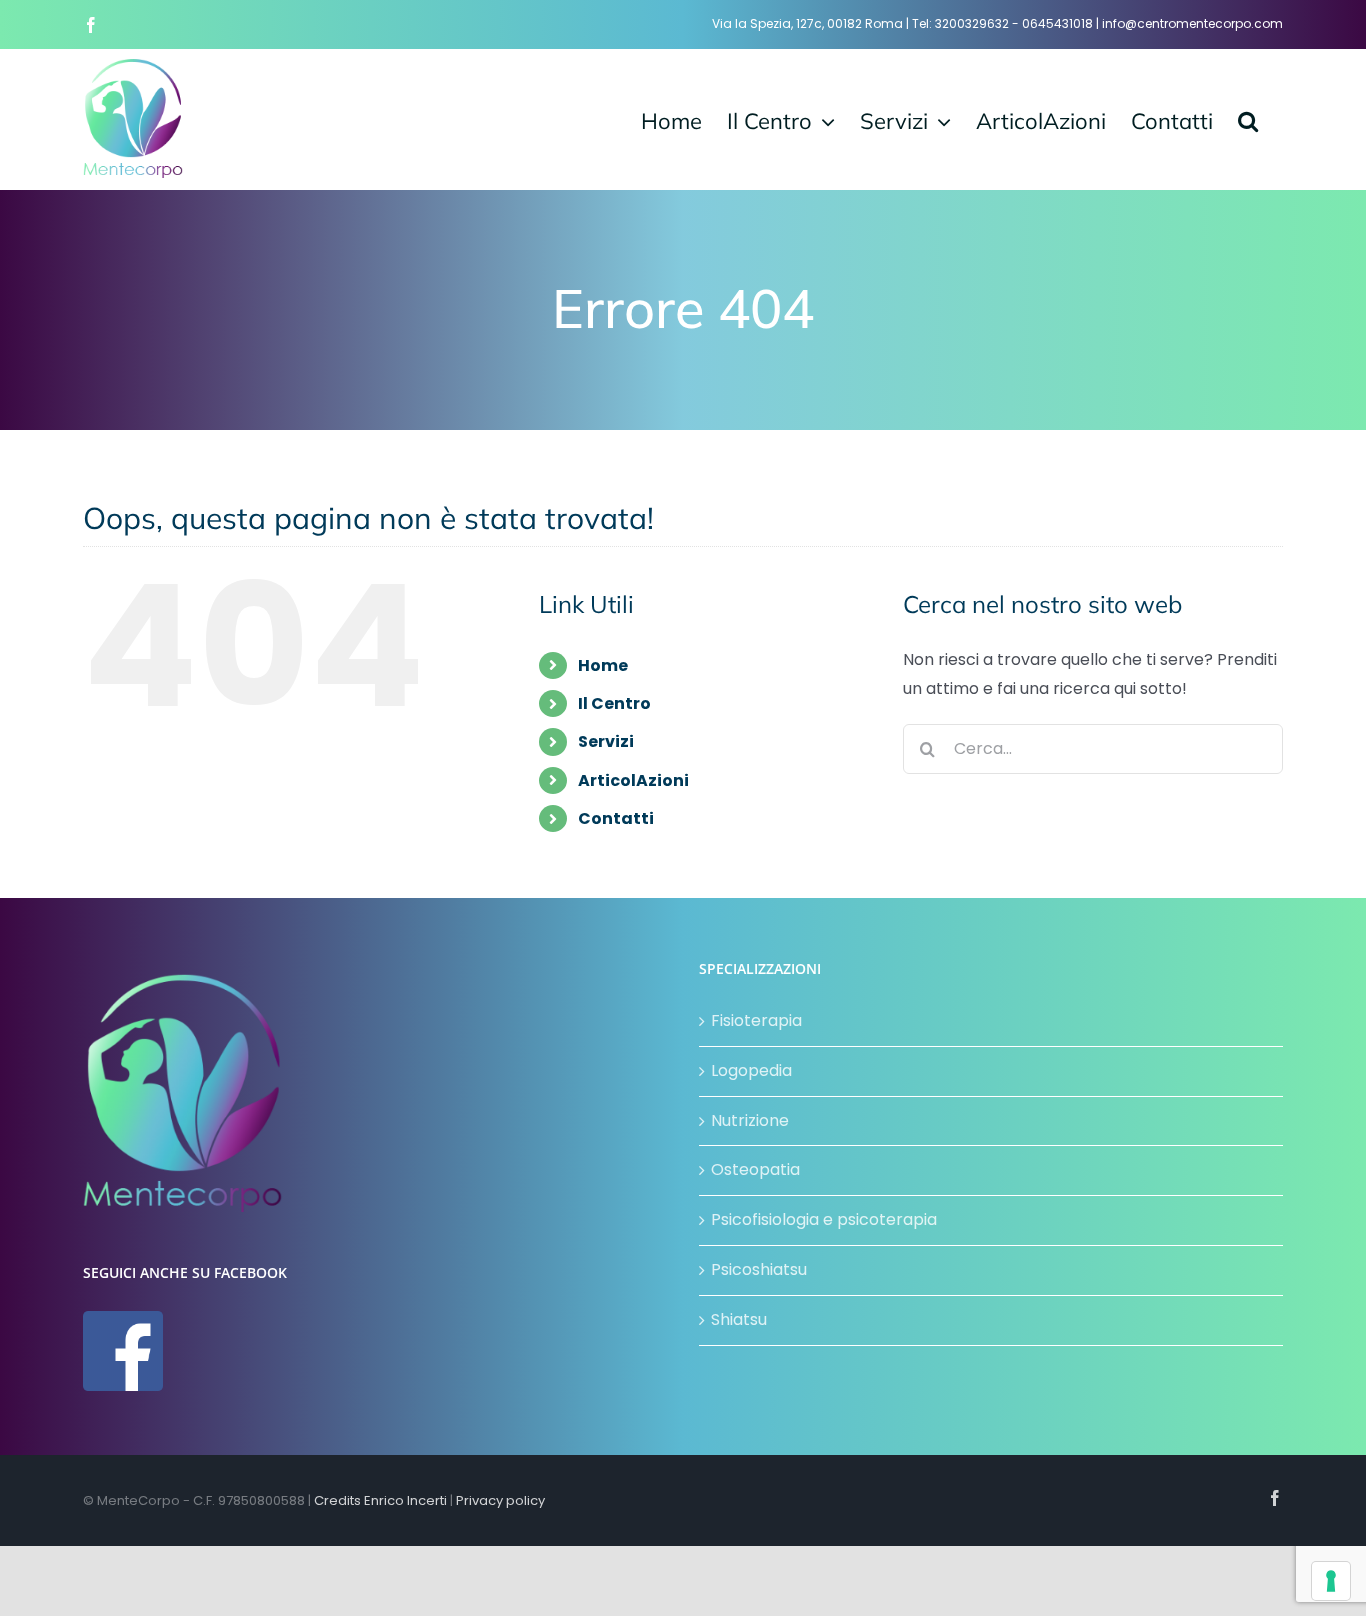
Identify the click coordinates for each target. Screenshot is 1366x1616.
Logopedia (751, 1070)
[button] (1248, 119)
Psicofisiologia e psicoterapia (824, 1219)
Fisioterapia (756, 1020)
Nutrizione (750, 1120)
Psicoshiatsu (759, 1269)
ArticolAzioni (633, 780)
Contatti (616, 818)
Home (603, 665)
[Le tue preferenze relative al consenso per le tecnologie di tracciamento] (1331, 1581)
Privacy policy (500, 1500)
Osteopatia (755, 1169)
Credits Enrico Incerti (380, 1500)
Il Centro (614, 703)
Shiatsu (739, 1319)
